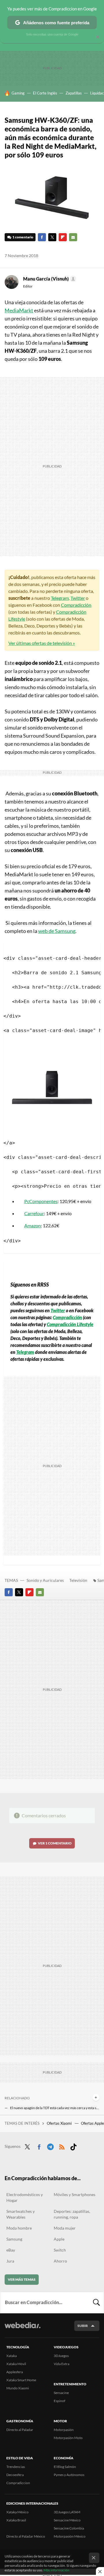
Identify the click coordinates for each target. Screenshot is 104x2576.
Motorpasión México (70, 2536)
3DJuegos (61, 2356)
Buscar (96, 2302)
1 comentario (23, 237)
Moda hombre (19, 2228)
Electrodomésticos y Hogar (25, 2197)
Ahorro (60, 2261)
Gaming (18, 93)
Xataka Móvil (16, 2364)
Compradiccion (18, 2483)
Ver (55, 1843)
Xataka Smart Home (21, 2380)
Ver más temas (22, 2279)
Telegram (60, 598)
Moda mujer (65, 2228)
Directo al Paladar (20, 2430)
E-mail (73, 237)
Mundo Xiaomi (18, 2388)
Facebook (42, 237)
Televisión (78, 1580)
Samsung (14, 2239)
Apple (59, 2239)
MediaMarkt (19, 310)
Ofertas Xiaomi (60, 2123)
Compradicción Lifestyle (70, 1324)
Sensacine (61, 2393)
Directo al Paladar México (26, 2536)
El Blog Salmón (65, 2467)
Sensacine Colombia (69, 2528)
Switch (60, 2250)
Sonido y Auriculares (45, 1580)
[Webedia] (23, 2329)
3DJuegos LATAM (67, 2512)
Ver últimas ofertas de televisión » (42, 643)
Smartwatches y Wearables (21, 2214)
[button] (49, 279)
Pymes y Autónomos (69, 2475)
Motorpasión (64, 2430)
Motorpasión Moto (68, 2438)
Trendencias (16, 2467)
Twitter (52, 237)
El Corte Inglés (45, 93)
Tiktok (73, 2146)
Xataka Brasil (16, 2520)
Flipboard (63, 237)
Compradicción (76, 605)
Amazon (32, 1225)
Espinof (60, 2401)
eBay (11, 2250)
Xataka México (17, 2512)
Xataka (12, 2356)
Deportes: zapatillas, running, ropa (72, 2214)
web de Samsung (57, 931)
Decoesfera (15, 2475)
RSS (62, 2146)
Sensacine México (67, 2520)
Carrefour (34, 1213)
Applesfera (15, 2372)
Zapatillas (74, 93)
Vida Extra (62, 2364)
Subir (83, 2326)
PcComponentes (41, 1201)
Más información (56, 2570)
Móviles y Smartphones (75, 2194)
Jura (10, 2261)
